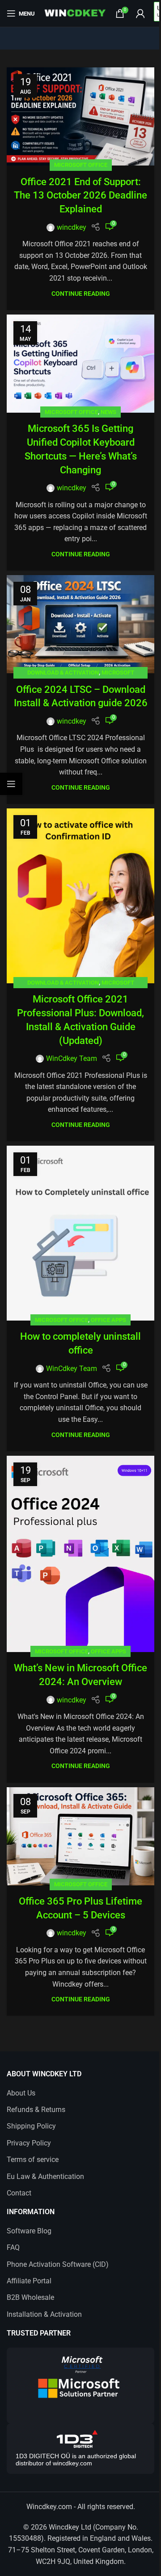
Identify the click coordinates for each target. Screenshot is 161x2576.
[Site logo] (75, 13)
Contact (19, 2193)
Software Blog (29, 2231)
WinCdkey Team (72, 1058)
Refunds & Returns (36, 2110)
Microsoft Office (81, 165)
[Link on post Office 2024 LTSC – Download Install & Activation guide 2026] (80, 624)
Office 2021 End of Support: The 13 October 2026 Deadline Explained (80, 196)
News (108, 412)
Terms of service (33, 2160)
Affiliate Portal (29, 2281)
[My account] (140, 13)
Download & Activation (63, 673)
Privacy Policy (29, 2143)
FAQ (13, 2247)
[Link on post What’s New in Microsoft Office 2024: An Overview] (80, 1554)
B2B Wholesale (30, 2297)
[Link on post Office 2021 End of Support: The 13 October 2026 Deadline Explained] (80, 116)
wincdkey (72, 227)
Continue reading (81, 294)
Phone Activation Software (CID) (58, 2264)
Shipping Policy (31, 2126)
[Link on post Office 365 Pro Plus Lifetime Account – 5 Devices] (80, 1836)
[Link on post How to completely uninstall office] (80, 1233)
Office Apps (108, 1320)
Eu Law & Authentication (45, 2176)
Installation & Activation (44, 2314)
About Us (21, 2093)
